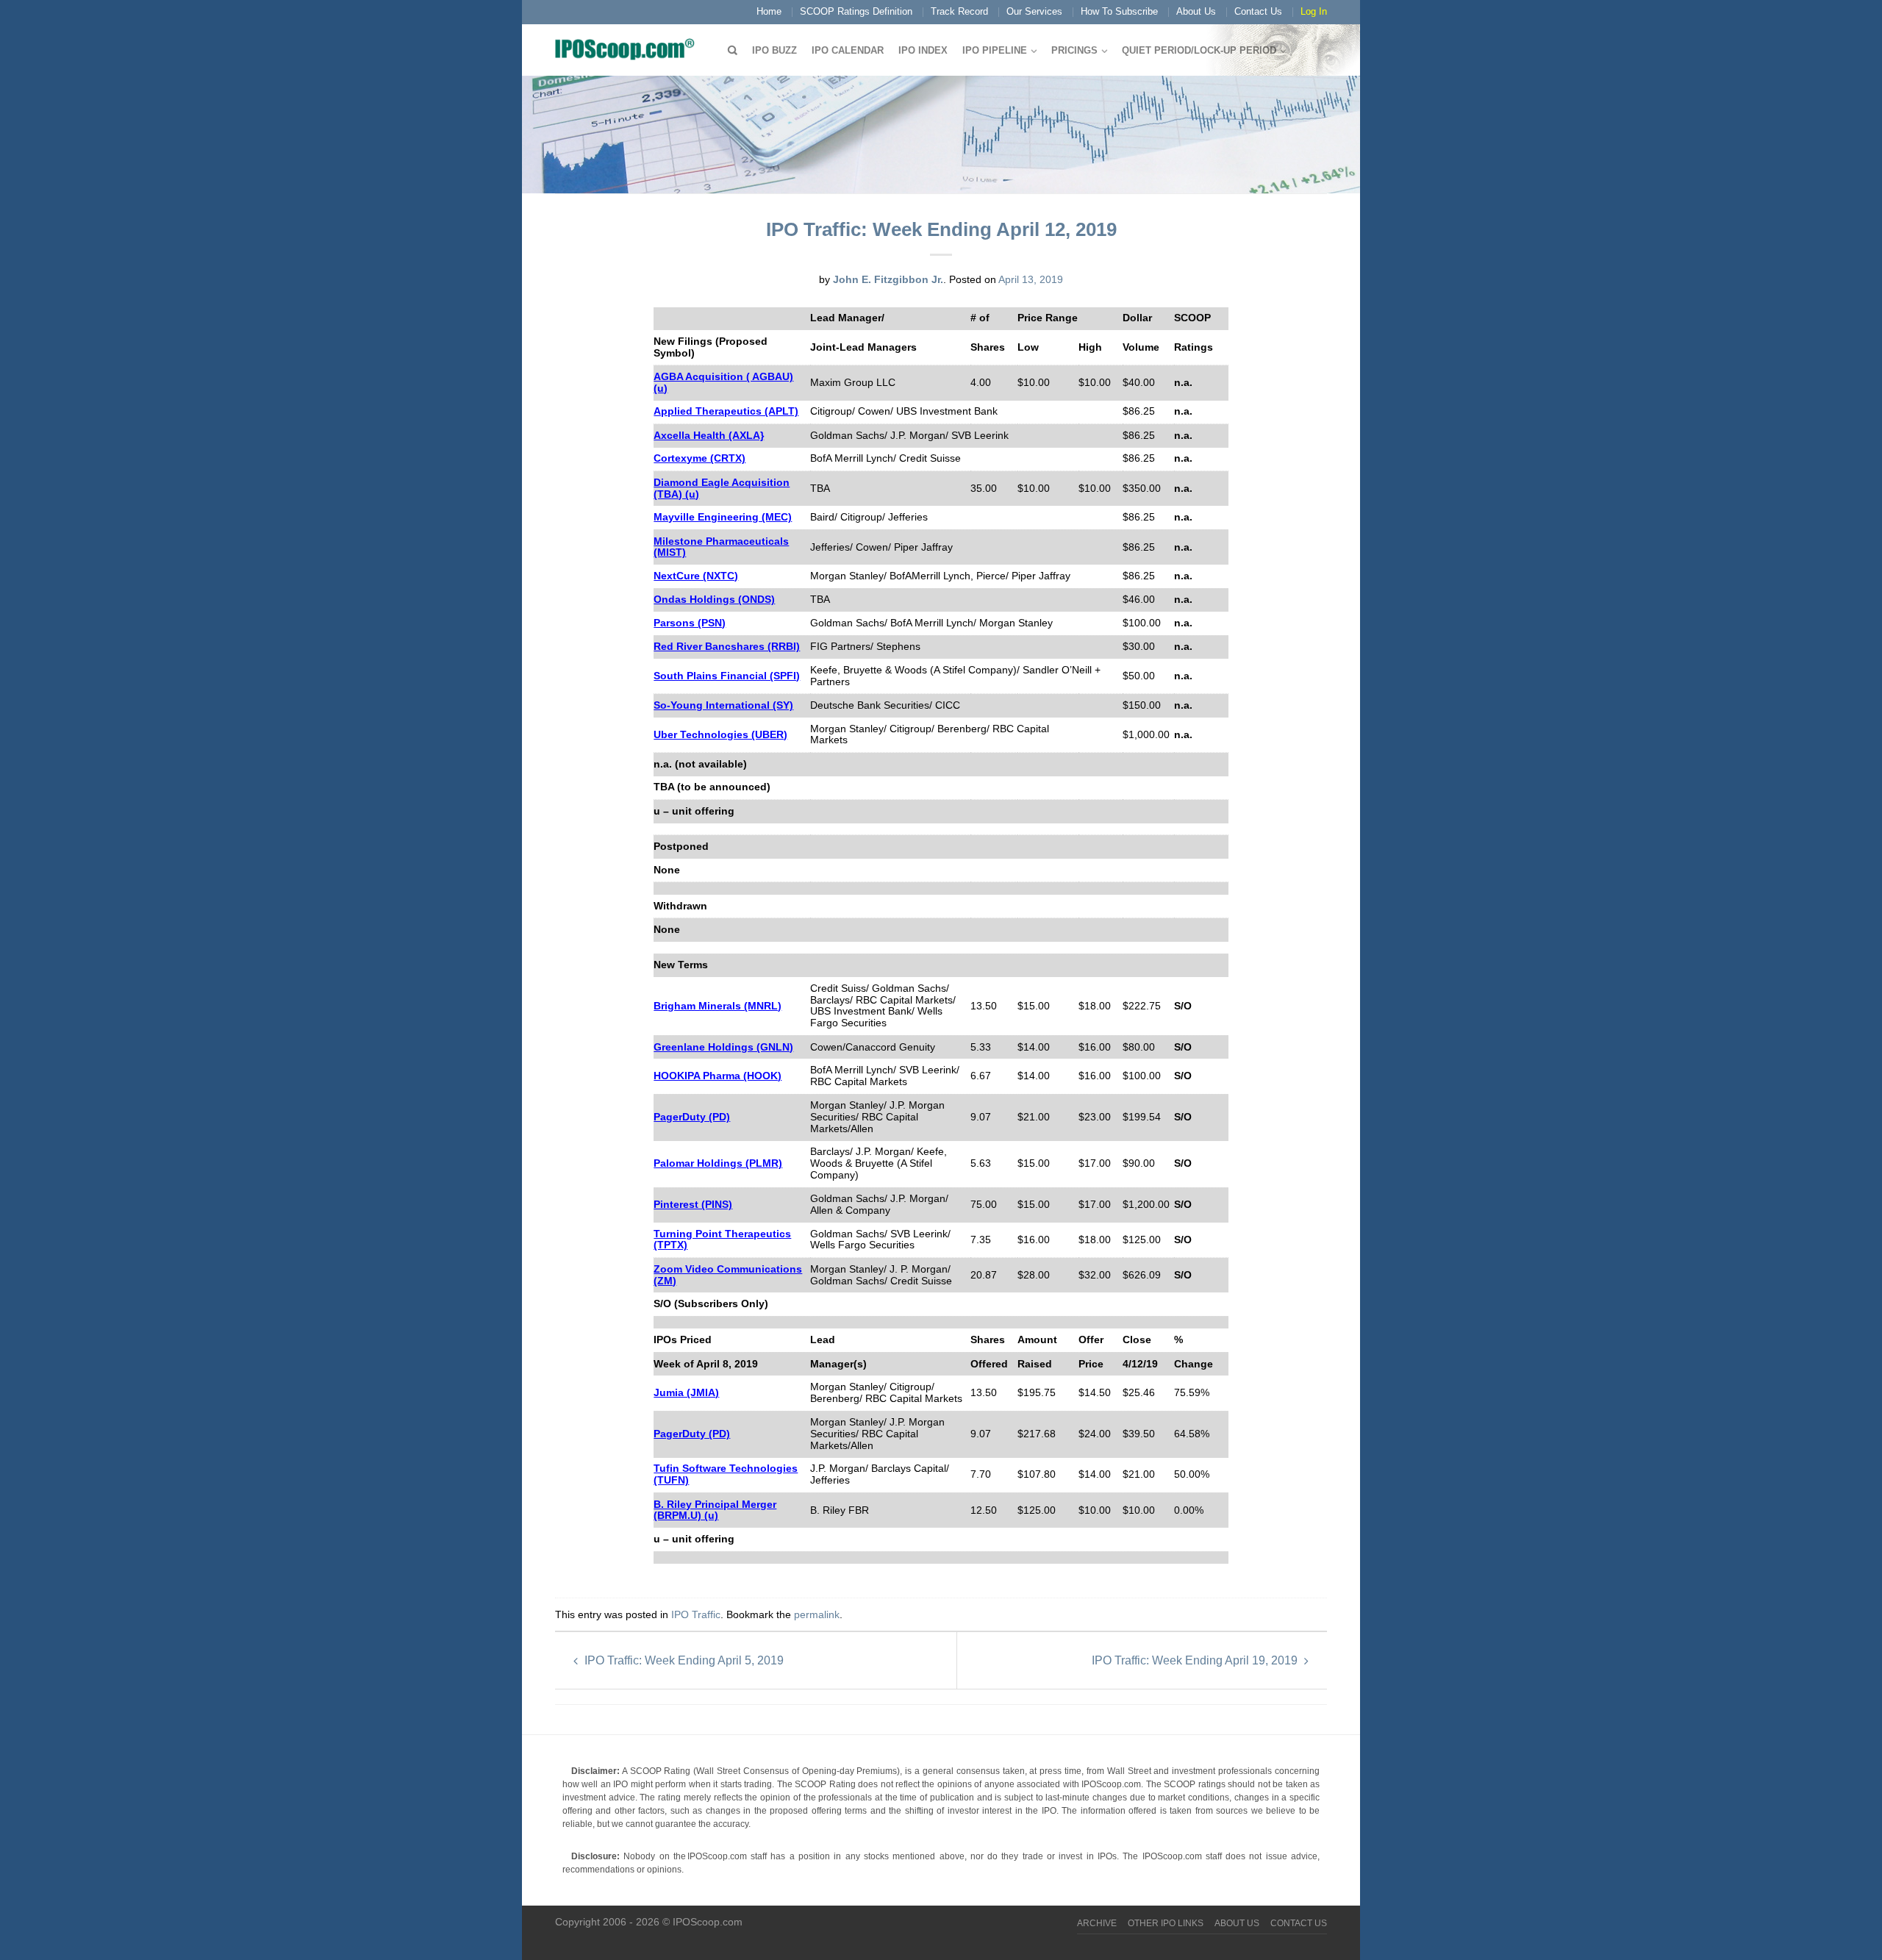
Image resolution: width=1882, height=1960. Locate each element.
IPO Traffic (696, 1614)
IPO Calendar (848, 50)
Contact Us (1258, 11)
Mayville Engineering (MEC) (723, 517)
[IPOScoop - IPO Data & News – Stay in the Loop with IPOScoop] (629, 49)
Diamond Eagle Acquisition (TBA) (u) (722, 488)
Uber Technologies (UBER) (720, 734)
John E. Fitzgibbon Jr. (888, 279)
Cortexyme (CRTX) (700, 458)
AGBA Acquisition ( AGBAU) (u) (723, 382)
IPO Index (923, 50)
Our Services (1034, 11)
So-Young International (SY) (723, 705)
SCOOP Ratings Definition (856, 11)
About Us (1196, 11)
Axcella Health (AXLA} (709, 435)
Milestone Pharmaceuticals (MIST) (721, 547)
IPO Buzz (774, 50)
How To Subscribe (1119, 11)
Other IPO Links (1166, 1923)
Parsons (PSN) (690, 623)
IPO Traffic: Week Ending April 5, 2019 (683, 1660)
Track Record (959, 11)
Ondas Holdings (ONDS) (714, 599)
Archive (1097, 1923)
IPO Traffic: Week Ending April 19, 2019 (1196, 1660)
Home (769, 11)
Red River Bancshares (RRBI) (727, 646)
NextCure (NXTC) (696, 576)
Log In (1314, 11)
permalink (817, 1614)
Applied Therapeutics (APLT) (726, 411)
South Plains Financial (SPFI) (727, 676)
